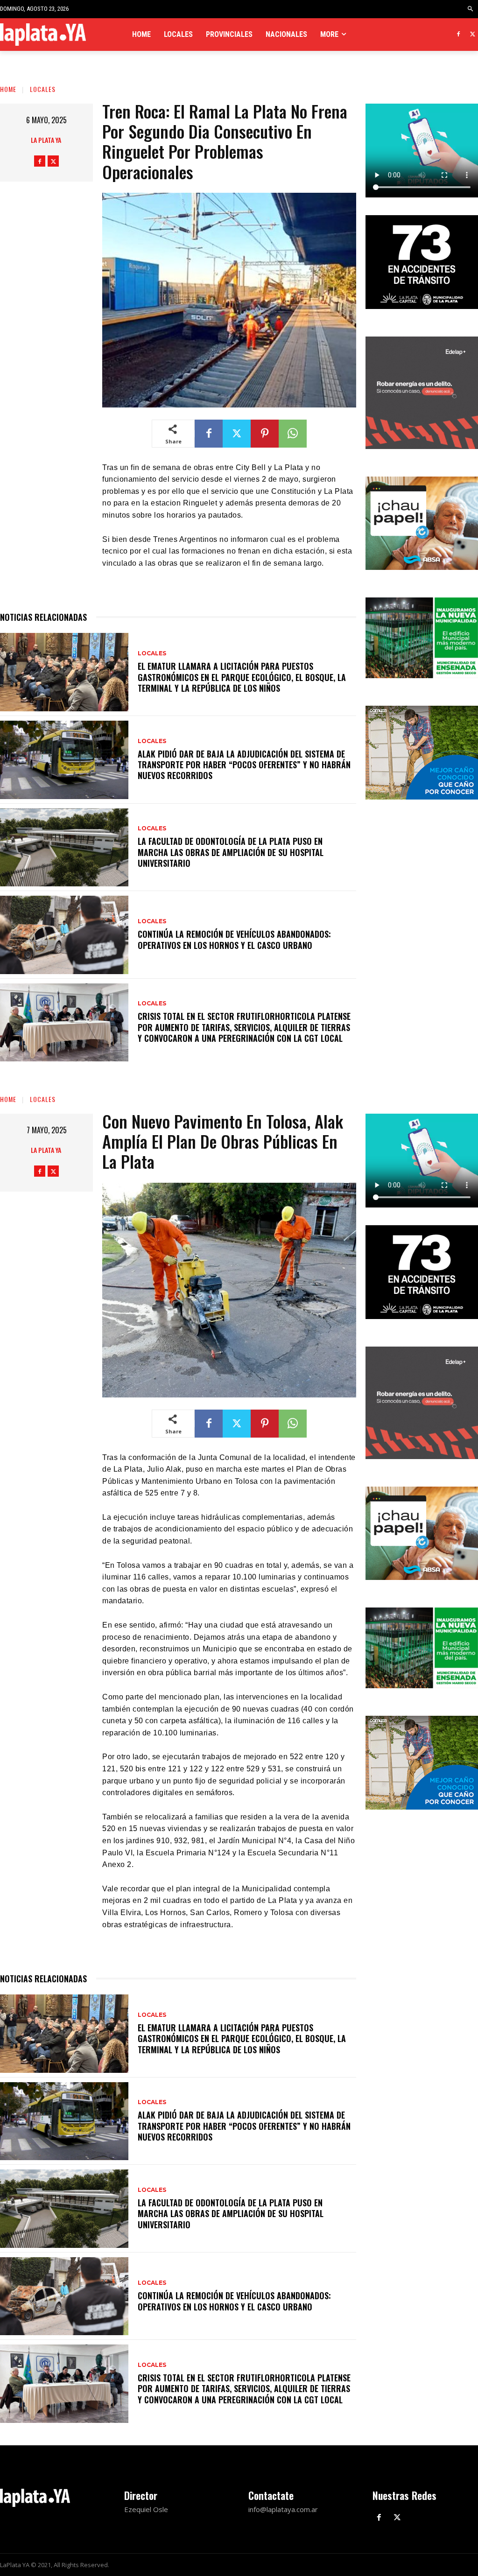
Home (8, 89)
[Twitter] (473, 35)
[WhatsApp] (293, 434)
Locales (43, 89)
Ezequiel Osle (146, 2509)
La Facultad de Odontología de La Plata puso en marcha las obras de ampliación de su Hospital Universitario (231, 852)
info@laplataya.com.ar (283, 2509)
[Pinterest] (265, 434)
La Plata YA (46, 140)
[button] (471, 9)
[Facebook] (458, 35)
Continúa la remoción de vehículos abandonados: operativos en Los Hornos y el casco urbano (234, 939)
